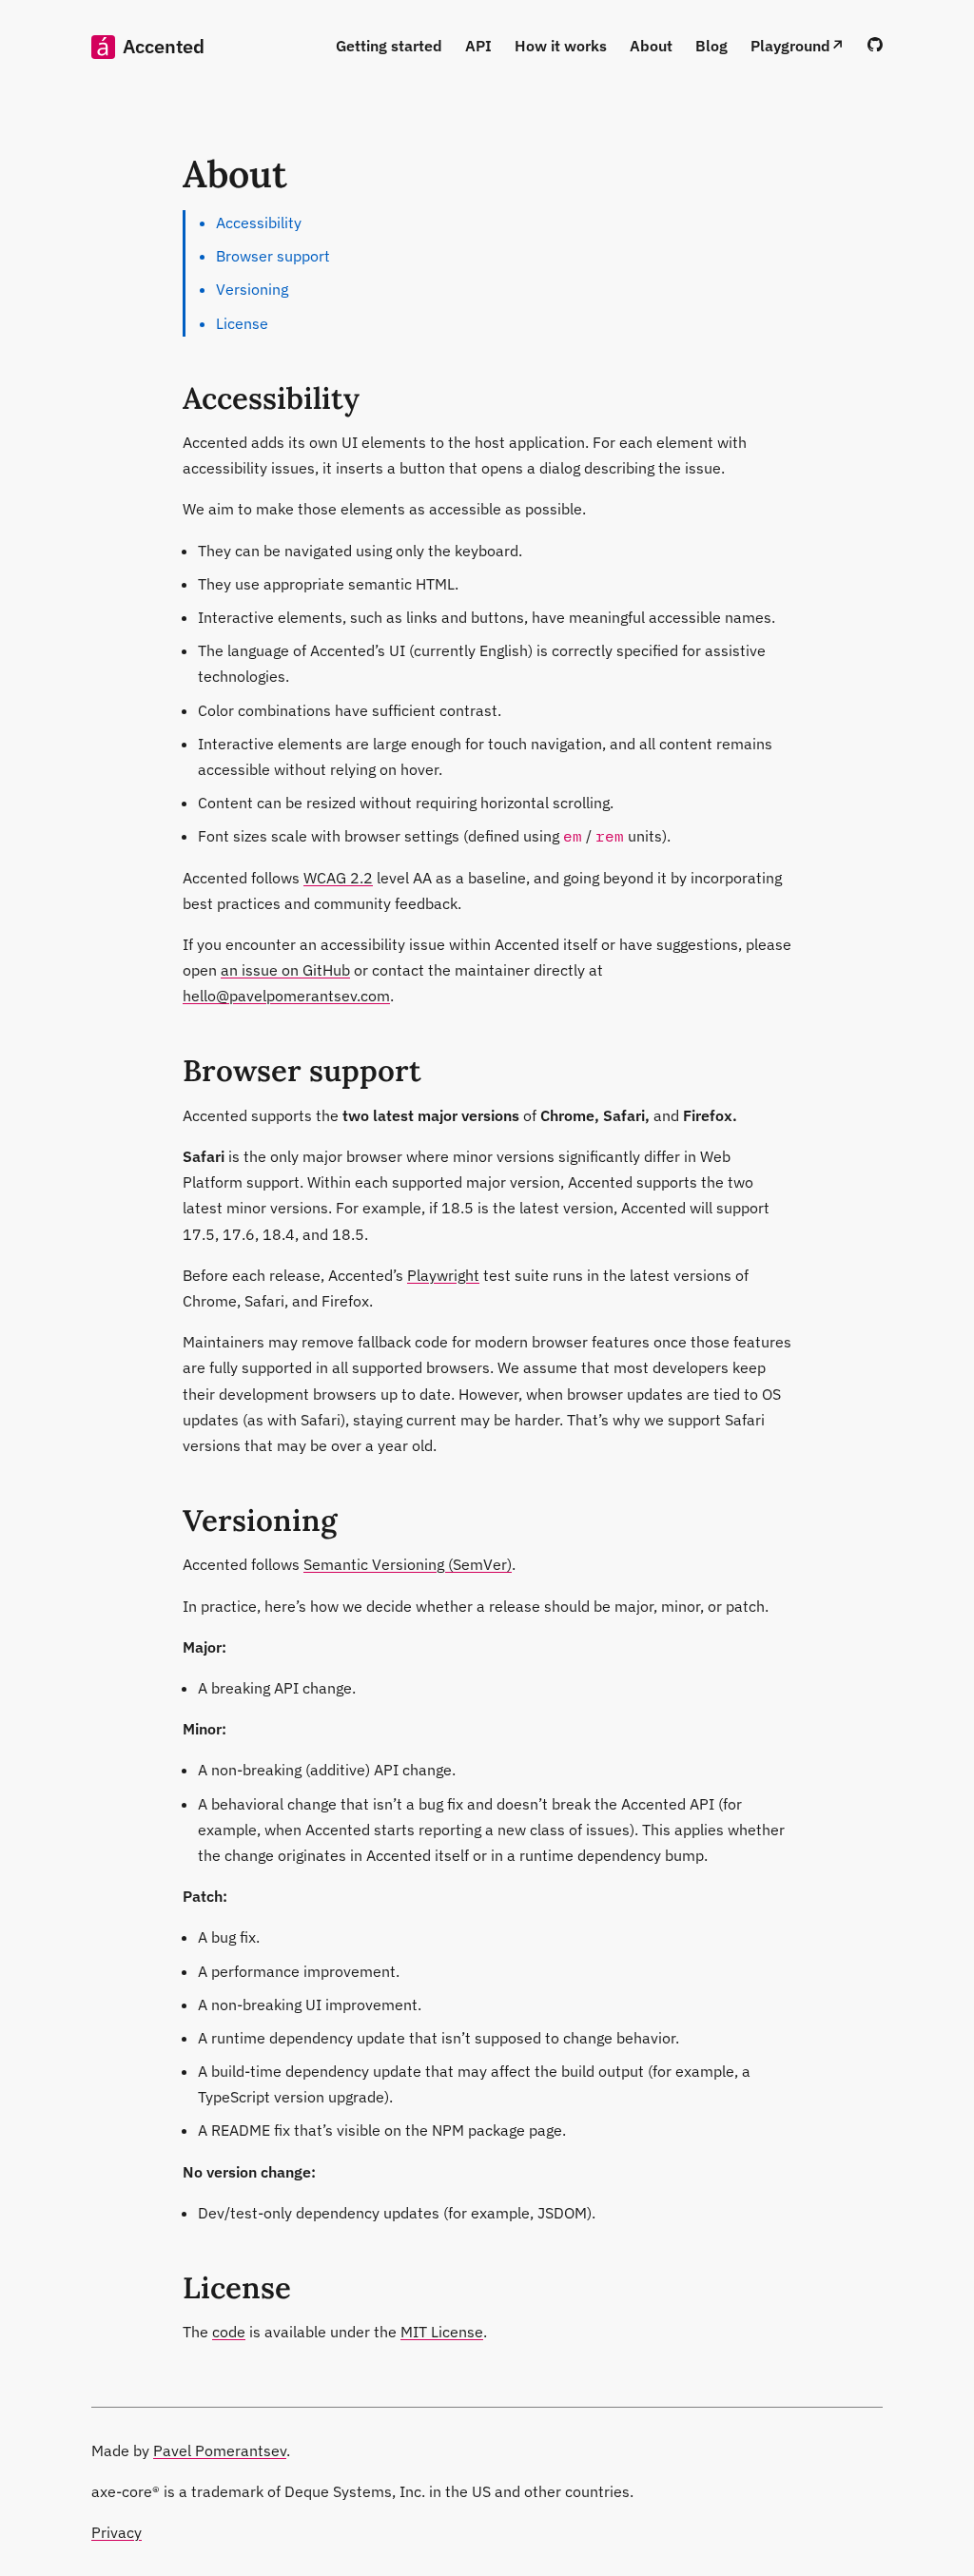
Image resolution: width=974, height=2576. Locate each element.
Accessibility (259, 223)
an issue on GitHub (285, 970)
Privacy (117, 2532)
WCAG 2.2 (338, 878)
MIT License (442, 2332)
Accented (164, 46)
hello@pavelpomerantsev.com (286, 996)
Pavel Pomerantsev (220, 2450)
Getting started (389, 46)
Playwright (443, 1275)
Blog (711, 46)
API (478, 46)
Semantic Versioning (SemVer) (408, 1564)
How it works (561, 46)
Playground (790, 46)
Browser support (273, 256)
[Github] (875, 46)
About (651, 46)
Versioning (252, 289)
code (229, 2332)
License (242, 323)
